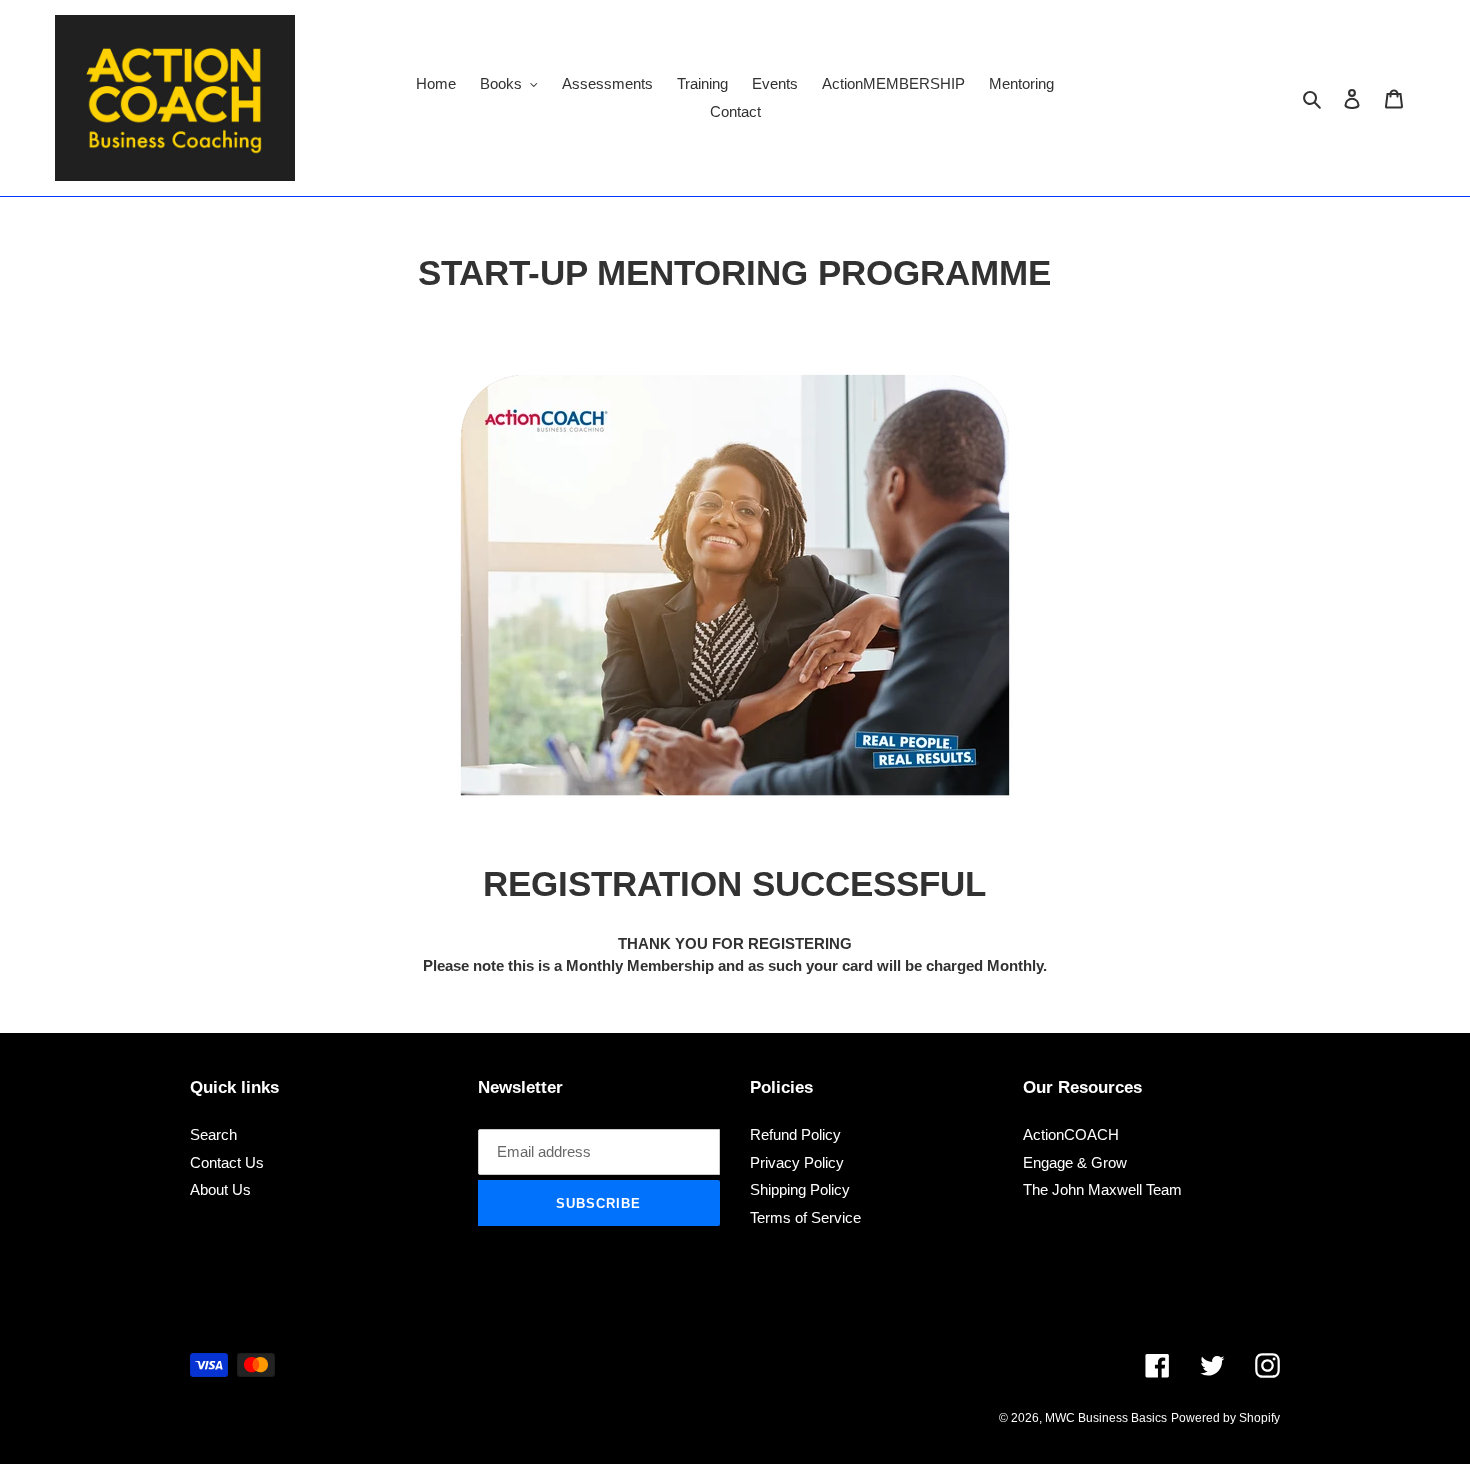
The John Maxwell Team (1102, 1189)
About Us (220, 1189)
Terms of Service (805, 1217)
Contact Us (227, 1162)
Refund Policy (795, 1134)
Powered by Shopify (1225, 1418)
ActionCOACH (1071, 1134)
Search (213, 1134)
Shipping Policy (800, 1189)
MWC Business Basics (1106, 1418)
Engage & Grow (1075, 1162)
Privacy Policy (797, 1162)
